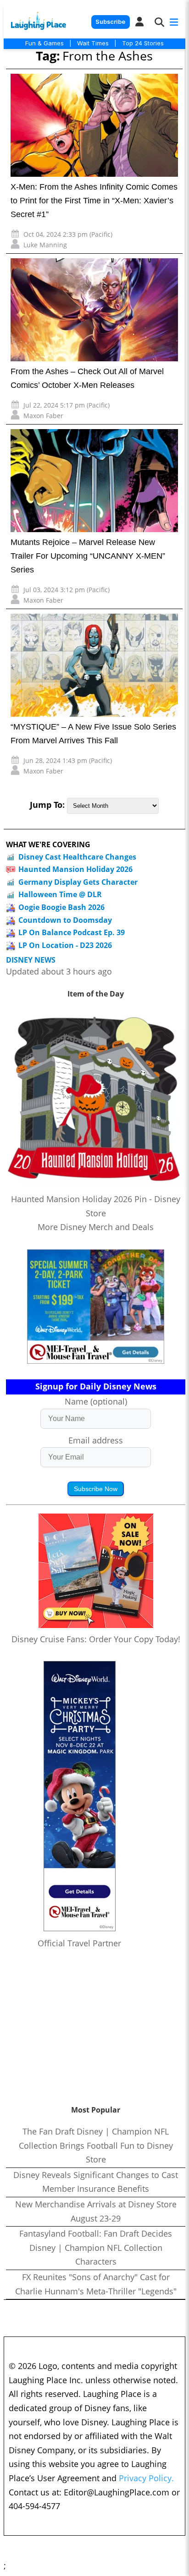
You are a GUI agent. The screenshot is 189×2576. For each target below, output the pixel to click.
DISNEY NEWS (31, 960)
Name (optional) (96, 1401)
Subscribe (110, 22)
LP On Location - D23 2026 (65, 945)
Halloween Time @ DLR (60, 894)
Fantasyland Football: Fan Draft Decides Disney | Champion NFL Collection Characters (96, 2247)
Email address (96, 1440)
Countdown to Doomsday (65, 920)
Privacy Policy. (146, 2478)
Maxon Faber (43, 416)
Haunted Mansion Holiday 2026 (75, 869)
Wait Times (93, 43)
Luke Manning (45, 245)
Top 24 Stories (143, 43)
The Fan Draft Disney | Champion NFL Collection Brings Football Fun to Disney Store (96, 2145)
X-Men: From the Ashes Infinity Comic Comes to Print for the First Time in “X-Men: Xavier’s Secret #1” (94, 201)
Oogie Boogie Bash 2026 (61, 907)
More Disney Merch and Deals (96, 1227)
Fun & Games (44, 43)
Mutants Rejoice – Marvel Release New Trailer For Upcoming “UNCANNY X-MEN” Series (88, 556)
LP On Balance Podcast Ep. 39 (72, 932)
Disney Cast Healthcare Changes (77, 857)
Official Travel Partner (79, 1943)
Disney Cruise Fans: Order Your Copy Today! (96, 1639)
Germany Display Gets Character (78, 882)
